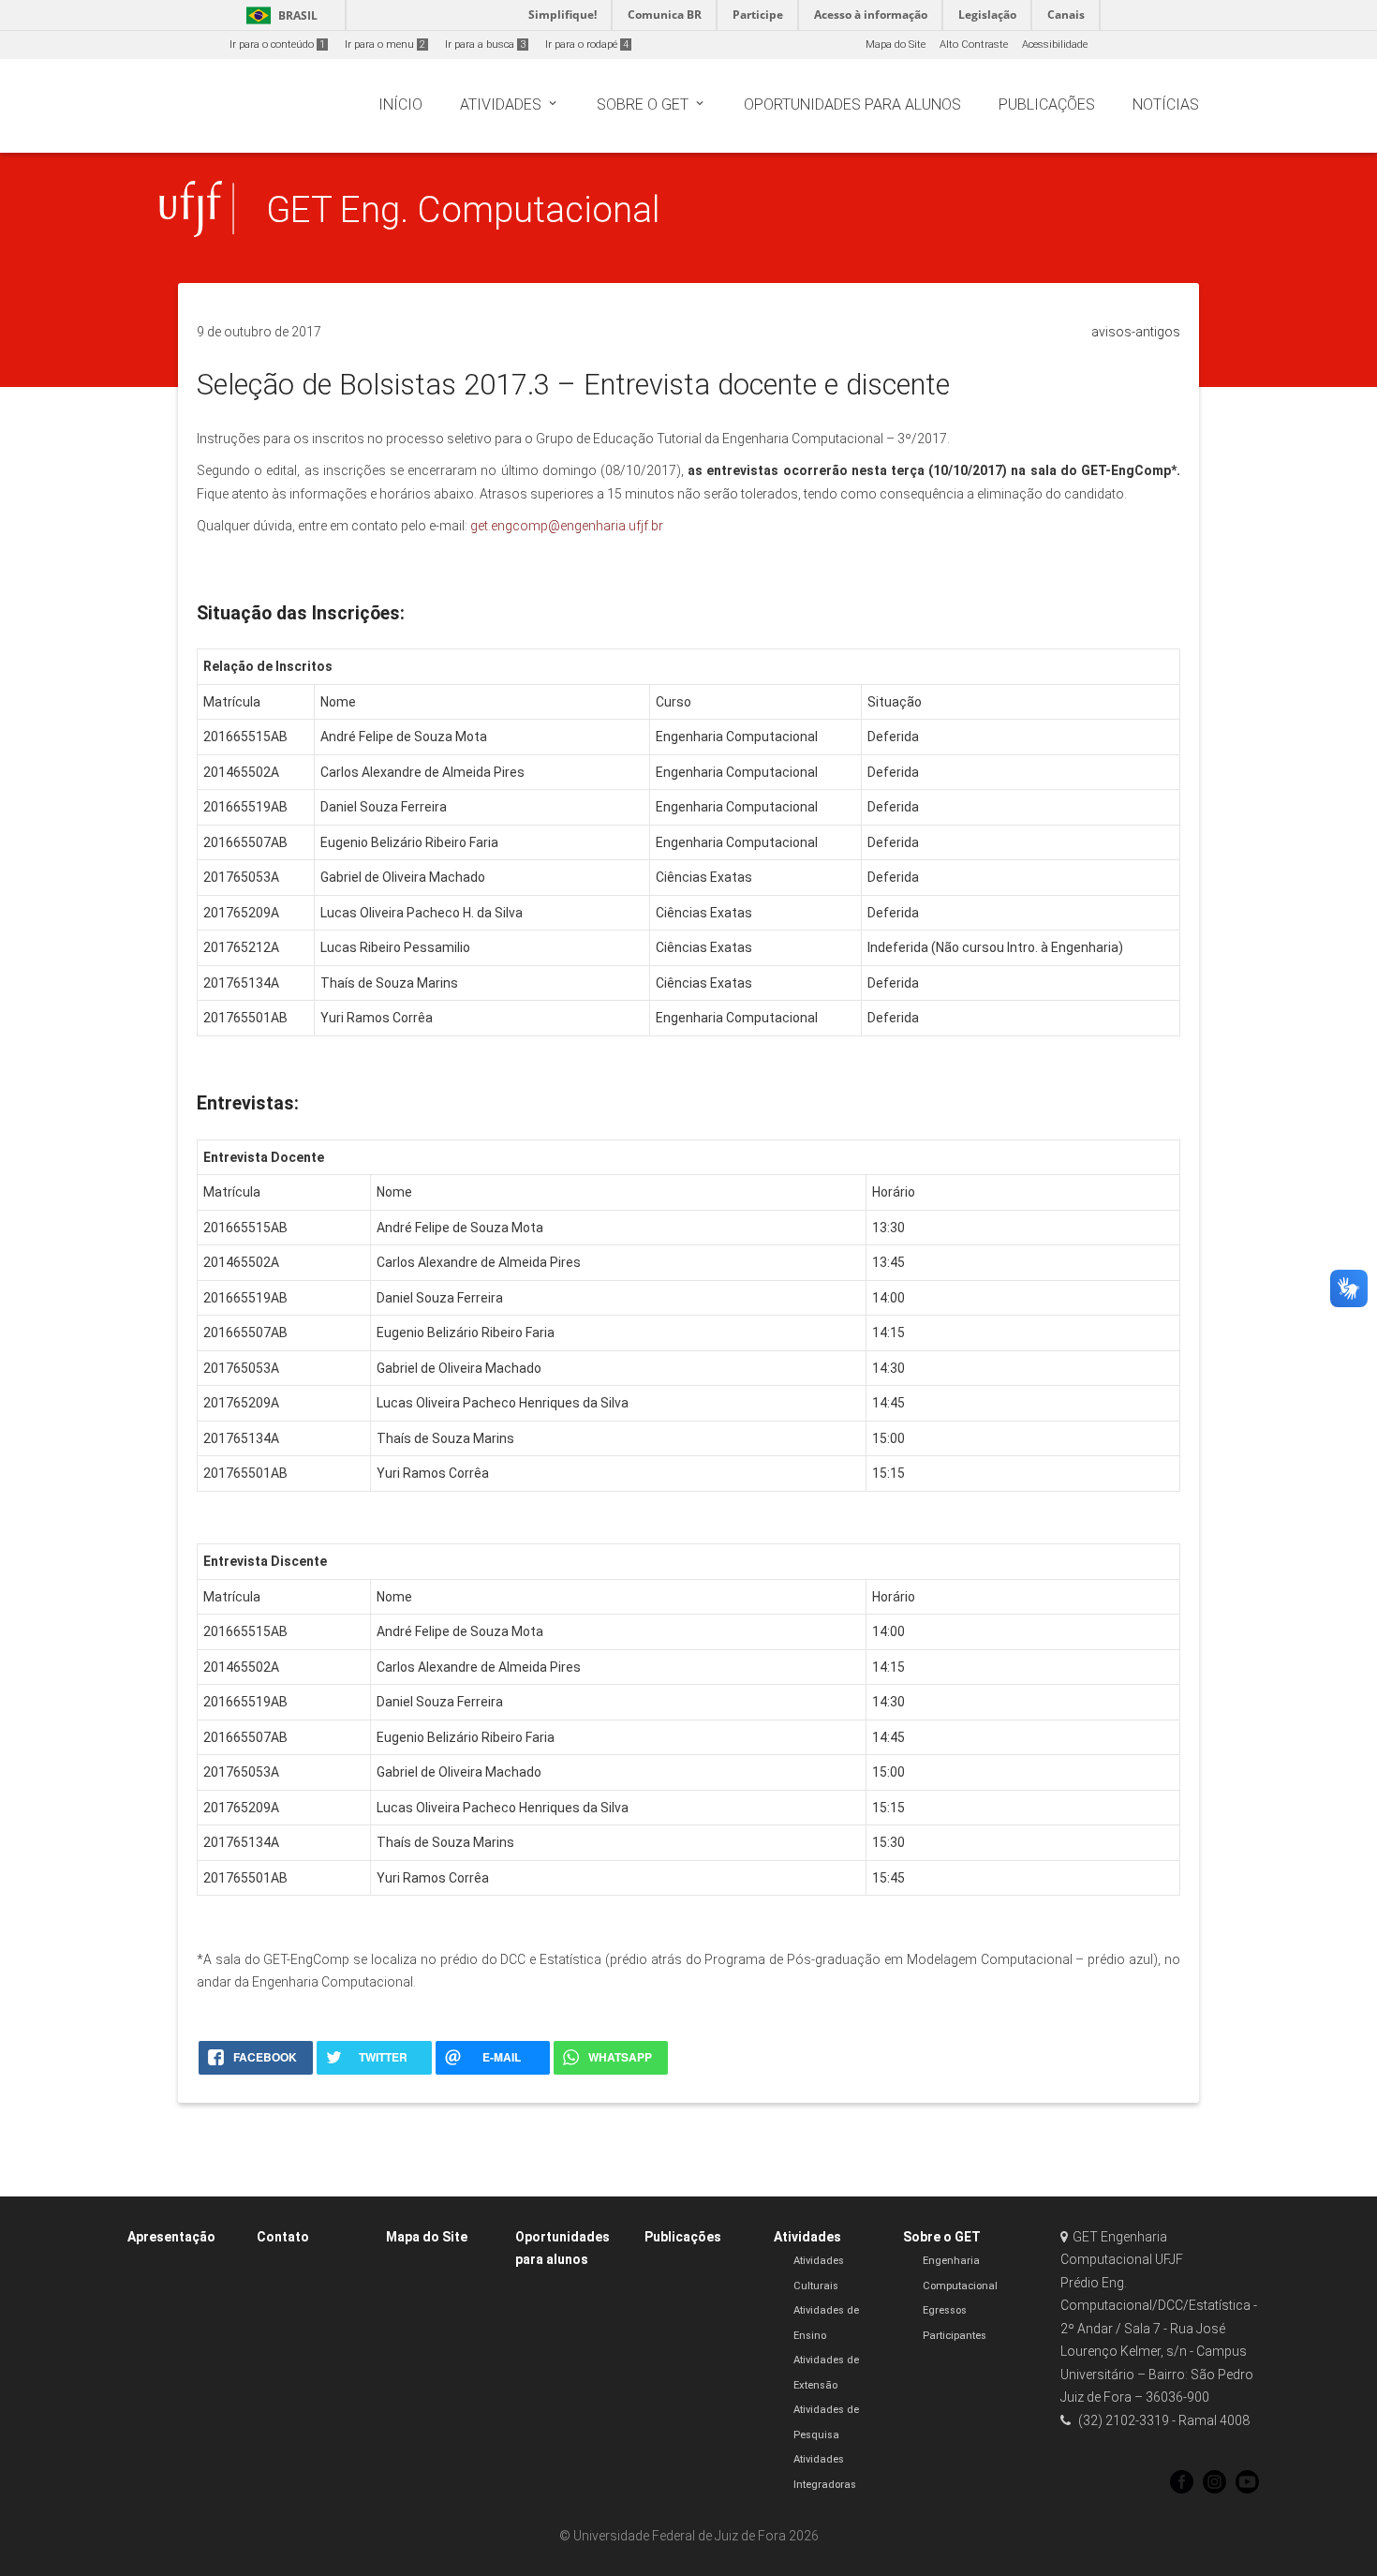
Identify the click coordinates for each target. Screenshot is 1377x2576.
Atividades (807, 2237)
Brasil (279, 15)
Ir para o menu (385, 45)
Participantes (955, 2336)
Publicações (683, 2237)
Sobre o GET (942, 2237)
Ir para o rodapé (587, 45)
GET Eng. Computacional (463, 209)
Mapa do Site (896, 45)
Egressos (945, 2310)
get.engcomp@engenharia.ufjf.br (567, 526)
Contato (283, 2237)
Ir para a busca (485, 45)
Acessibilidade (1055, 45)
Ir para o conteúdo (277, 45)
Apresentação (171, 2237)
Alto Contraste (974, 45)
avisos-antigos (1136, 332)
